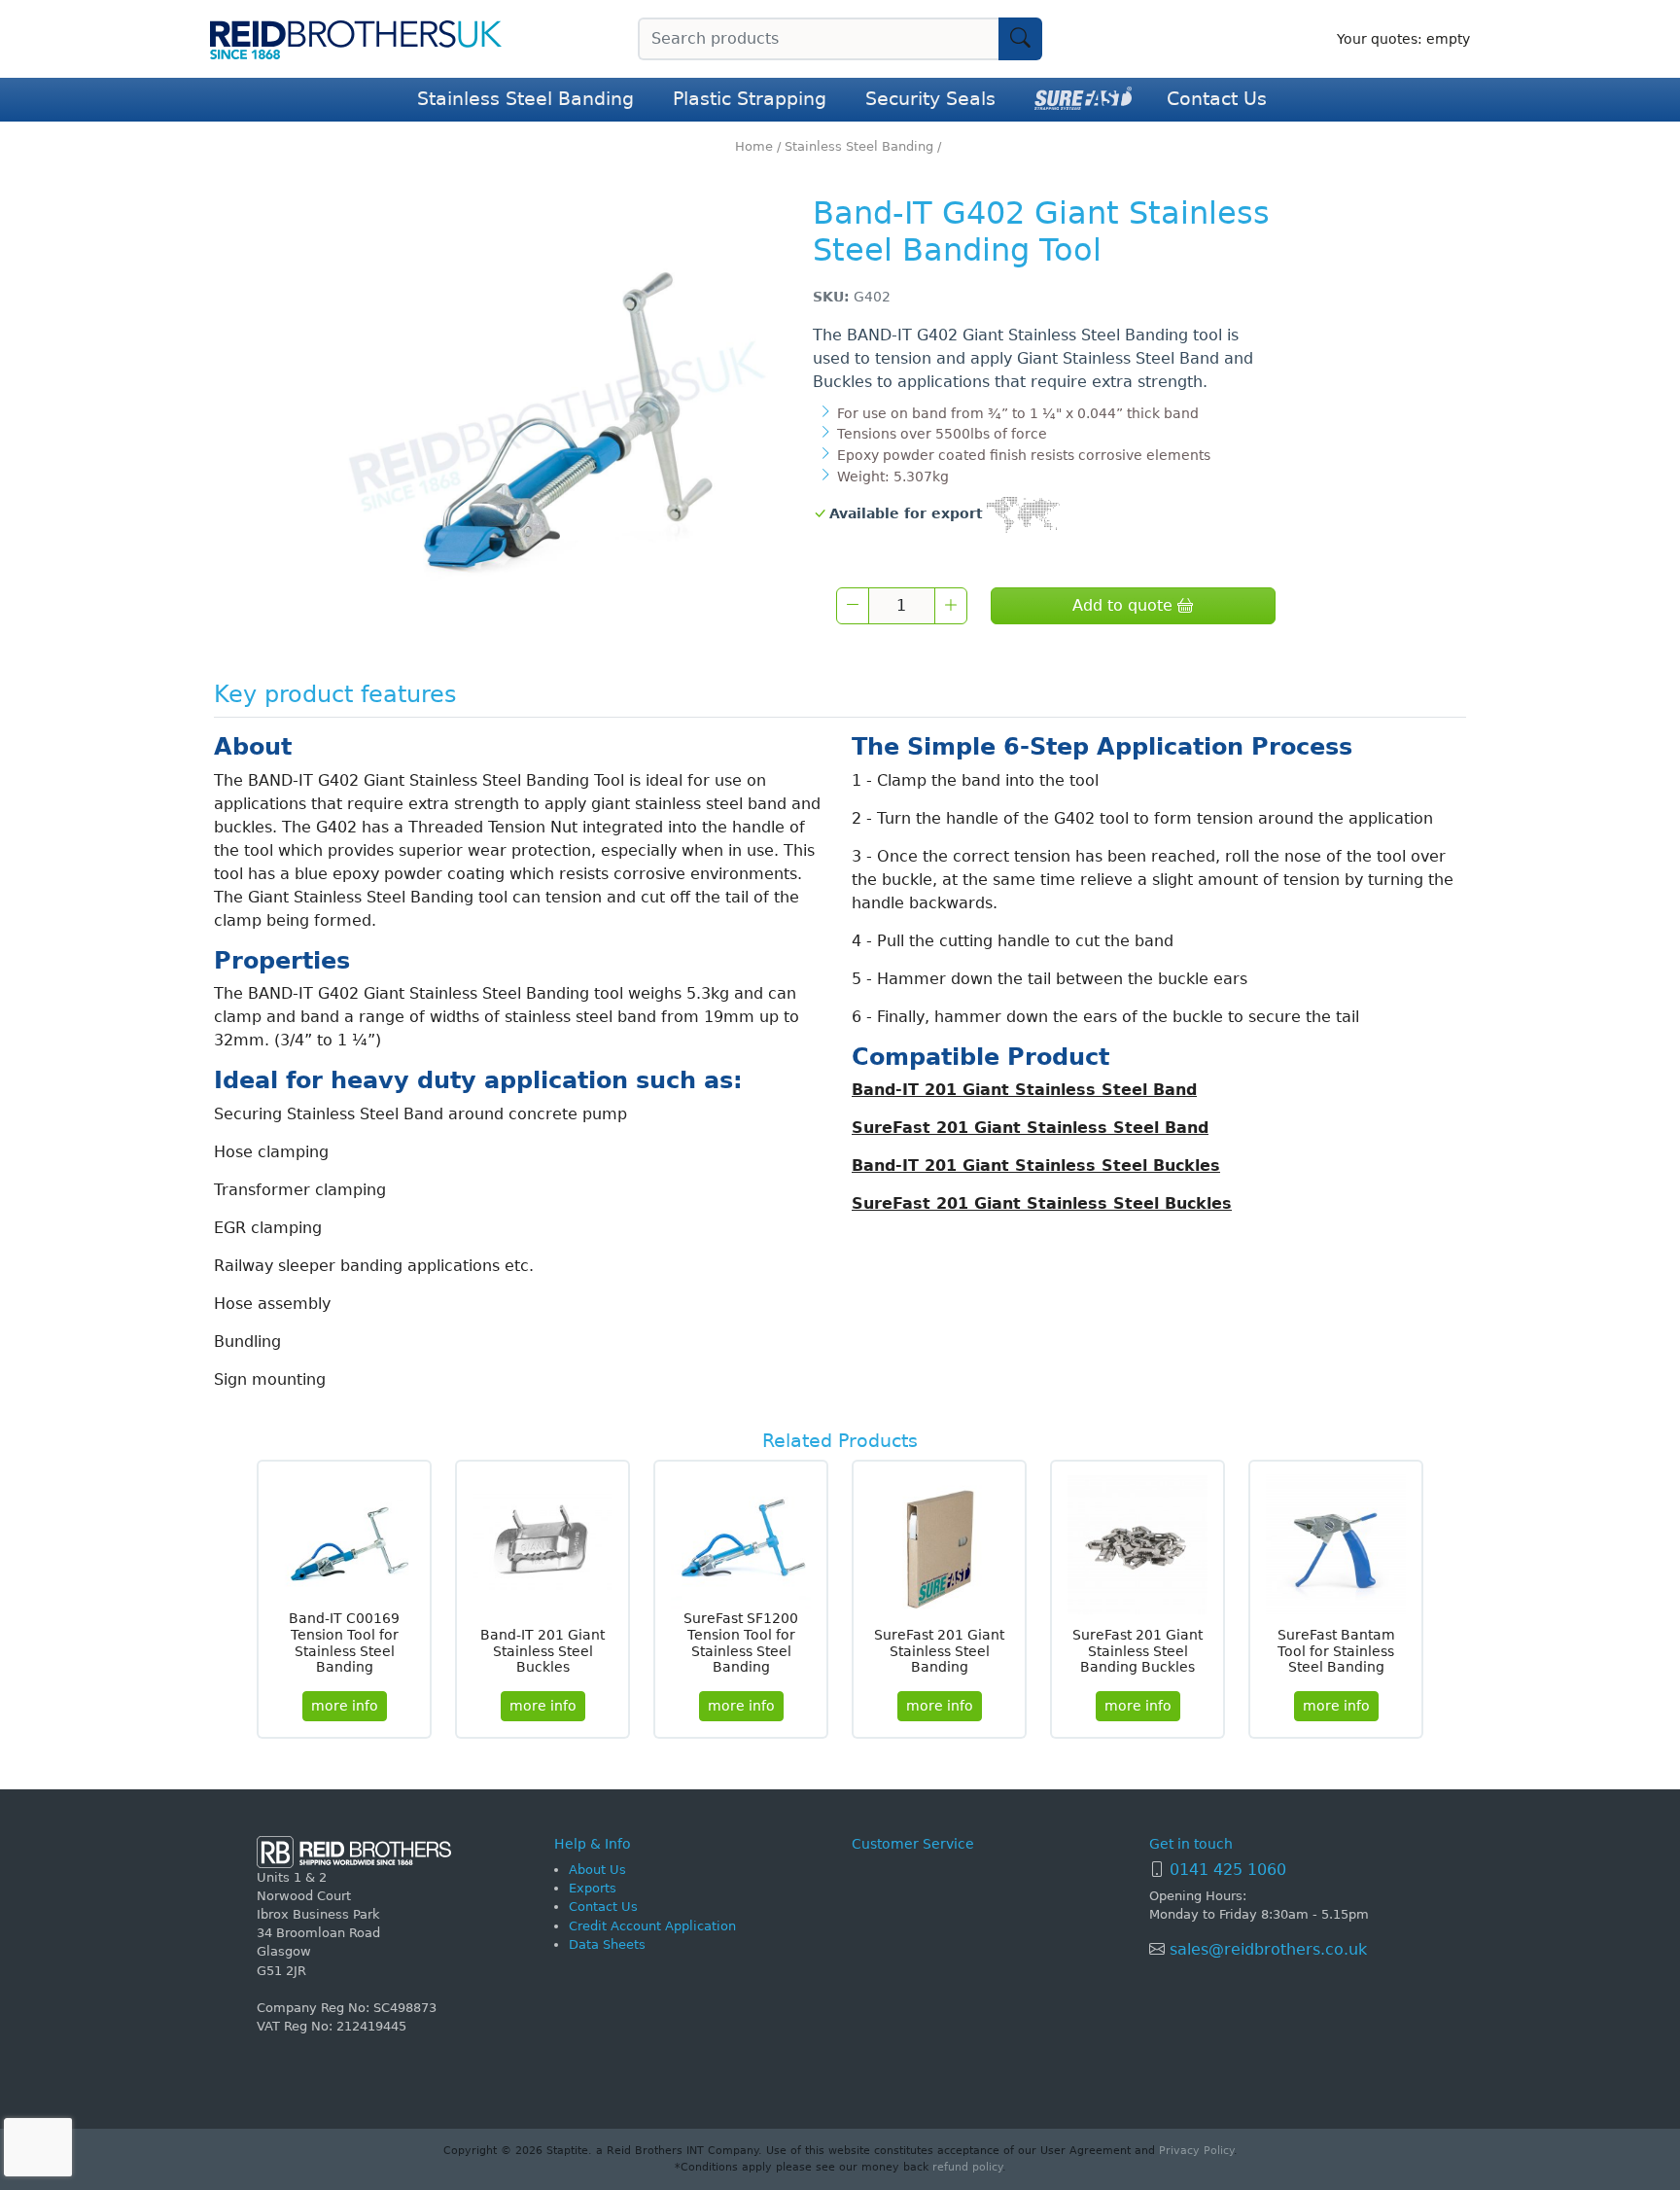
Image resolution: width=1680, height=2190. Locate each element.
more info (345, 1706)
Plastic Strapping (750, 99)
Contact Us (1217, 99)
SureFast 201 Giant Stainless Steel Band (1030, 1128)
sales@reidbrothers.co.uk (1266, 1949)
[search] (1020, 38)
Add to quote (1125, 605)
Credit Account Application (652, 1926)
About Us (597, 1870)
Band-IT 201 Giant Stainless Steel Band (1024, 1090)
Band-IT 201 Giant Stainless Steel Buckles (1036, 1166)
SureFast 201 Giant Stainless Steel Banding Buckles (1137, 1651)
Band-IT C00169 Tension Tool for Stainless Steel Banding (344, 1642)
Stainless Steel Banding (525, 99)
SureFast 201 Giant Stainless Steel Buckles (1042, 1203)
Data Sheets (607, 1944)
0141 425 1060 (1228, 1870)
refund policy (967, 2167)
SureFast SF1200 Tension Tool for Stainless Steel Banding (741, 1642)
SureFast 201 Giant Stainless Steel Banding (939, 1651)
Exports (593, 1888)
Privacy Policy (1196, 2151)
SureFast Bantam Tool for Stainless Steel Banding (1336, 1651)
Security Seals (930, 99)
